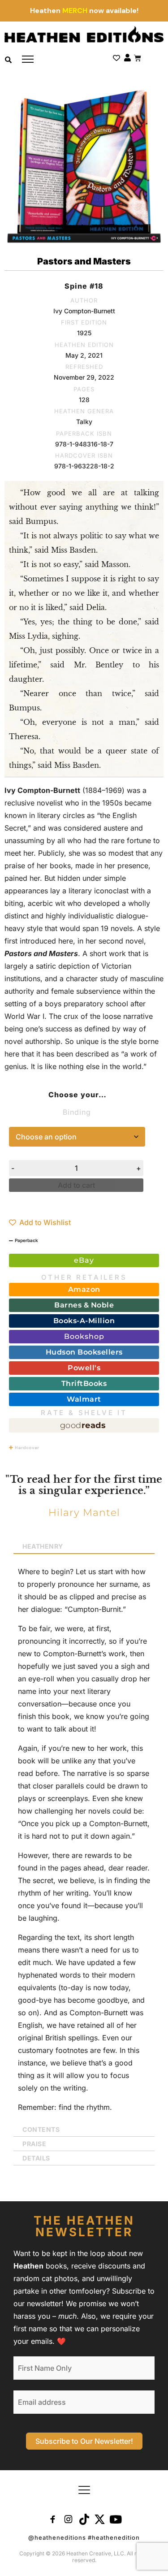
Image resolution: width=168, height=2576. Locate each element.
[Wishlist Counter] (116, 58)
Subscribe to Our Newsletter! (84, 2441)
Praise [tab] (34, 2144)
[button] (84, 2490)
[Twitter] (100, 2519)
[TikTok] (84, 2519)
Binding (77, 1112)
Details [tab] (36, 2158)
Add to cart (76, 1185)
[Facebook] (53, 2519)
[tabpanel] (84, 1838)
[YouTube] (116, 2519)
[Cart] (138, 56)
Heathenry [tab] (43, 1546)
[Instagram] (69, 2519)
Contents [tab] (41, 2129)
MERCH (75, 11)
